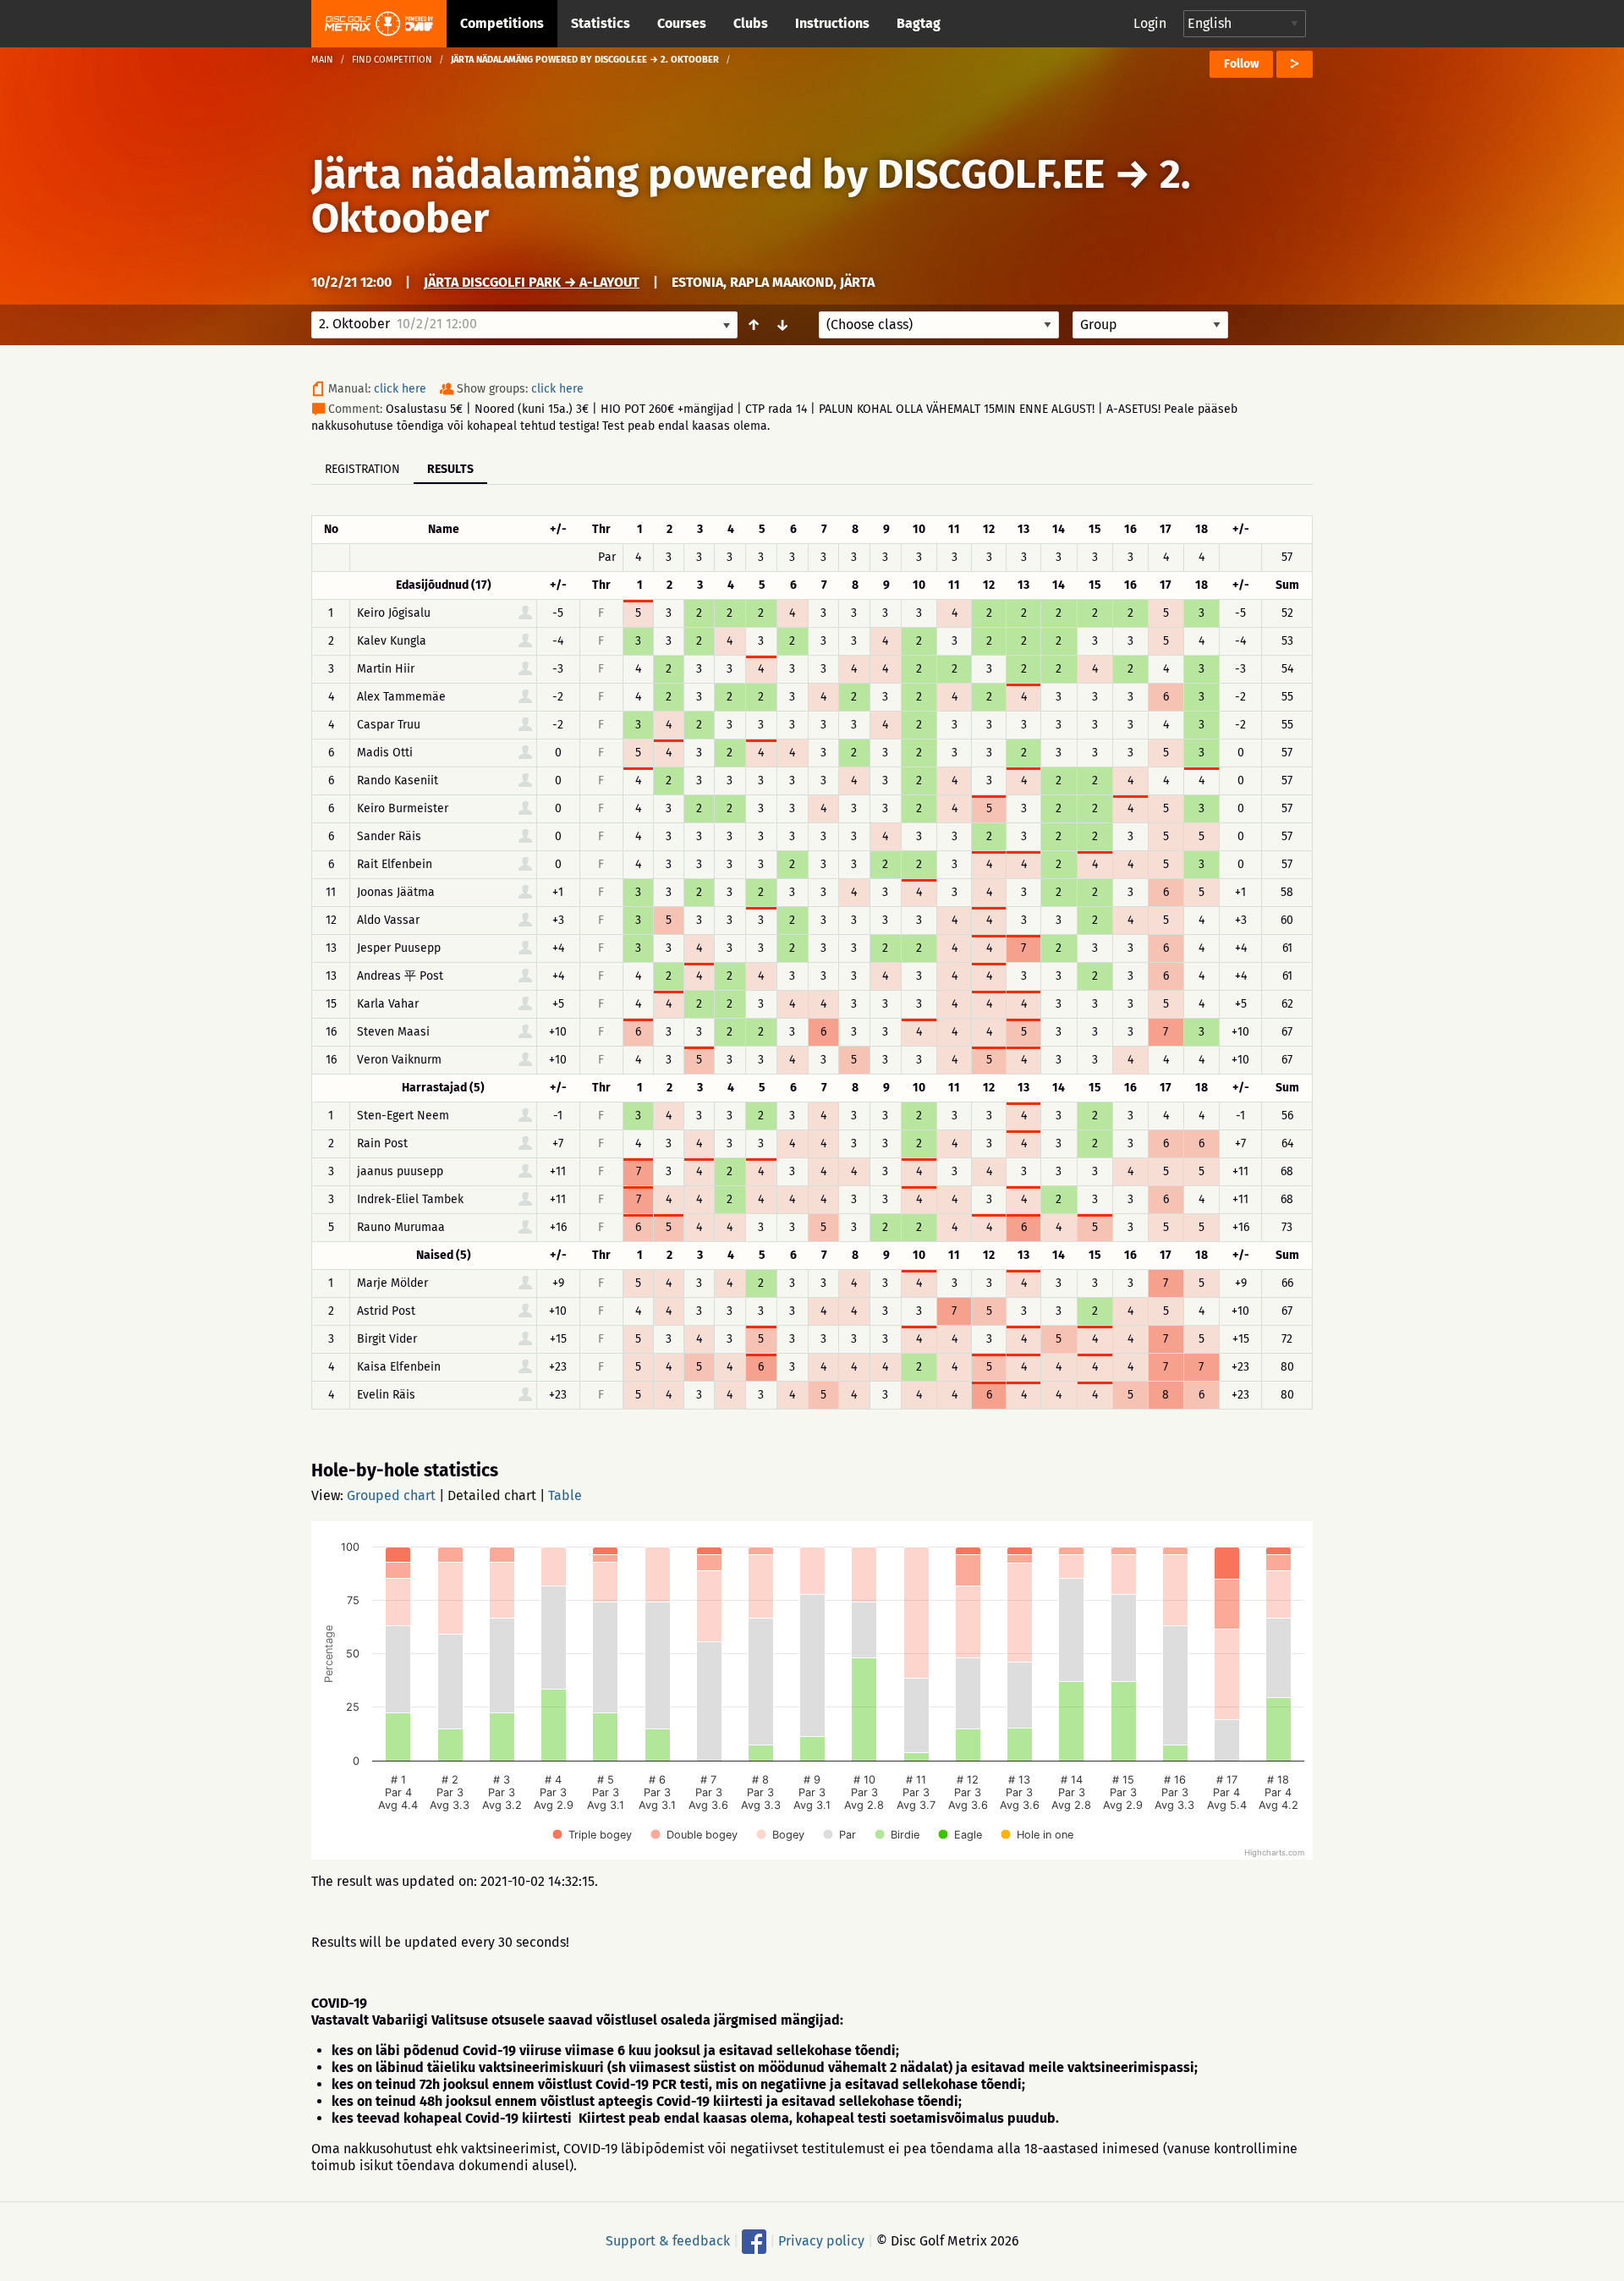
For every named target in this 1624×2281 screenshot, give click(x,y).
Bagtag (919, 23)
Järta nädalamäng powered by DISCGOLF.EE (708, 174)
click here (400, 389)
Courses (682, 23)
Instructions (832, 23)
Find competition (392, 60)
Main (322, 60)
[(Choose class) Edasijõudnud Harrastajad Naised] (939, 325)
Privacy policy (821, 2241)
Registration (362, 469)
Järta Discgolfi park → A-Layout (532, 282)
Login (1150, 23)
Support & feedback (668, 2241)
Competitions (502, 23)
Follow (1241, 64)
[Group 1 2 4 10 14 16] (1150, 325)
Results (450, 469)
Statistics (601, 23)
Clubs (751, 23)
